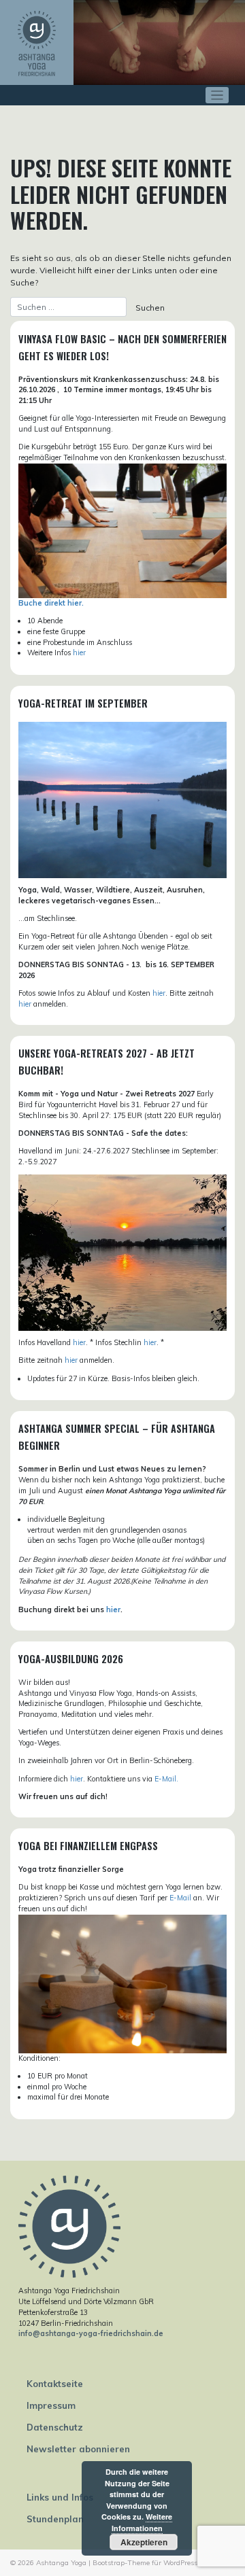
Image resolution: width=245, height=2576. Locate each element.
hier (79, 652)
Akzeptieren (144, 2542)
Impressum (51, 2405)
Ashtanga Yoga (61, 2563)
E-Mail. (166, 1779)
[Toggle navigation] (217, 95)
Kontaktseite (55, 2384)
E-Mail (180, 1898)
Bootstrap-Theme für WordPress (145, 2563)
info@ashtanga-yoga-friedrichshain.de (91, 2333)
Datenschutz (55, 2427)
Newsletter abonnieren (78, 2449)
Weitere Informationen (142, 2522)
